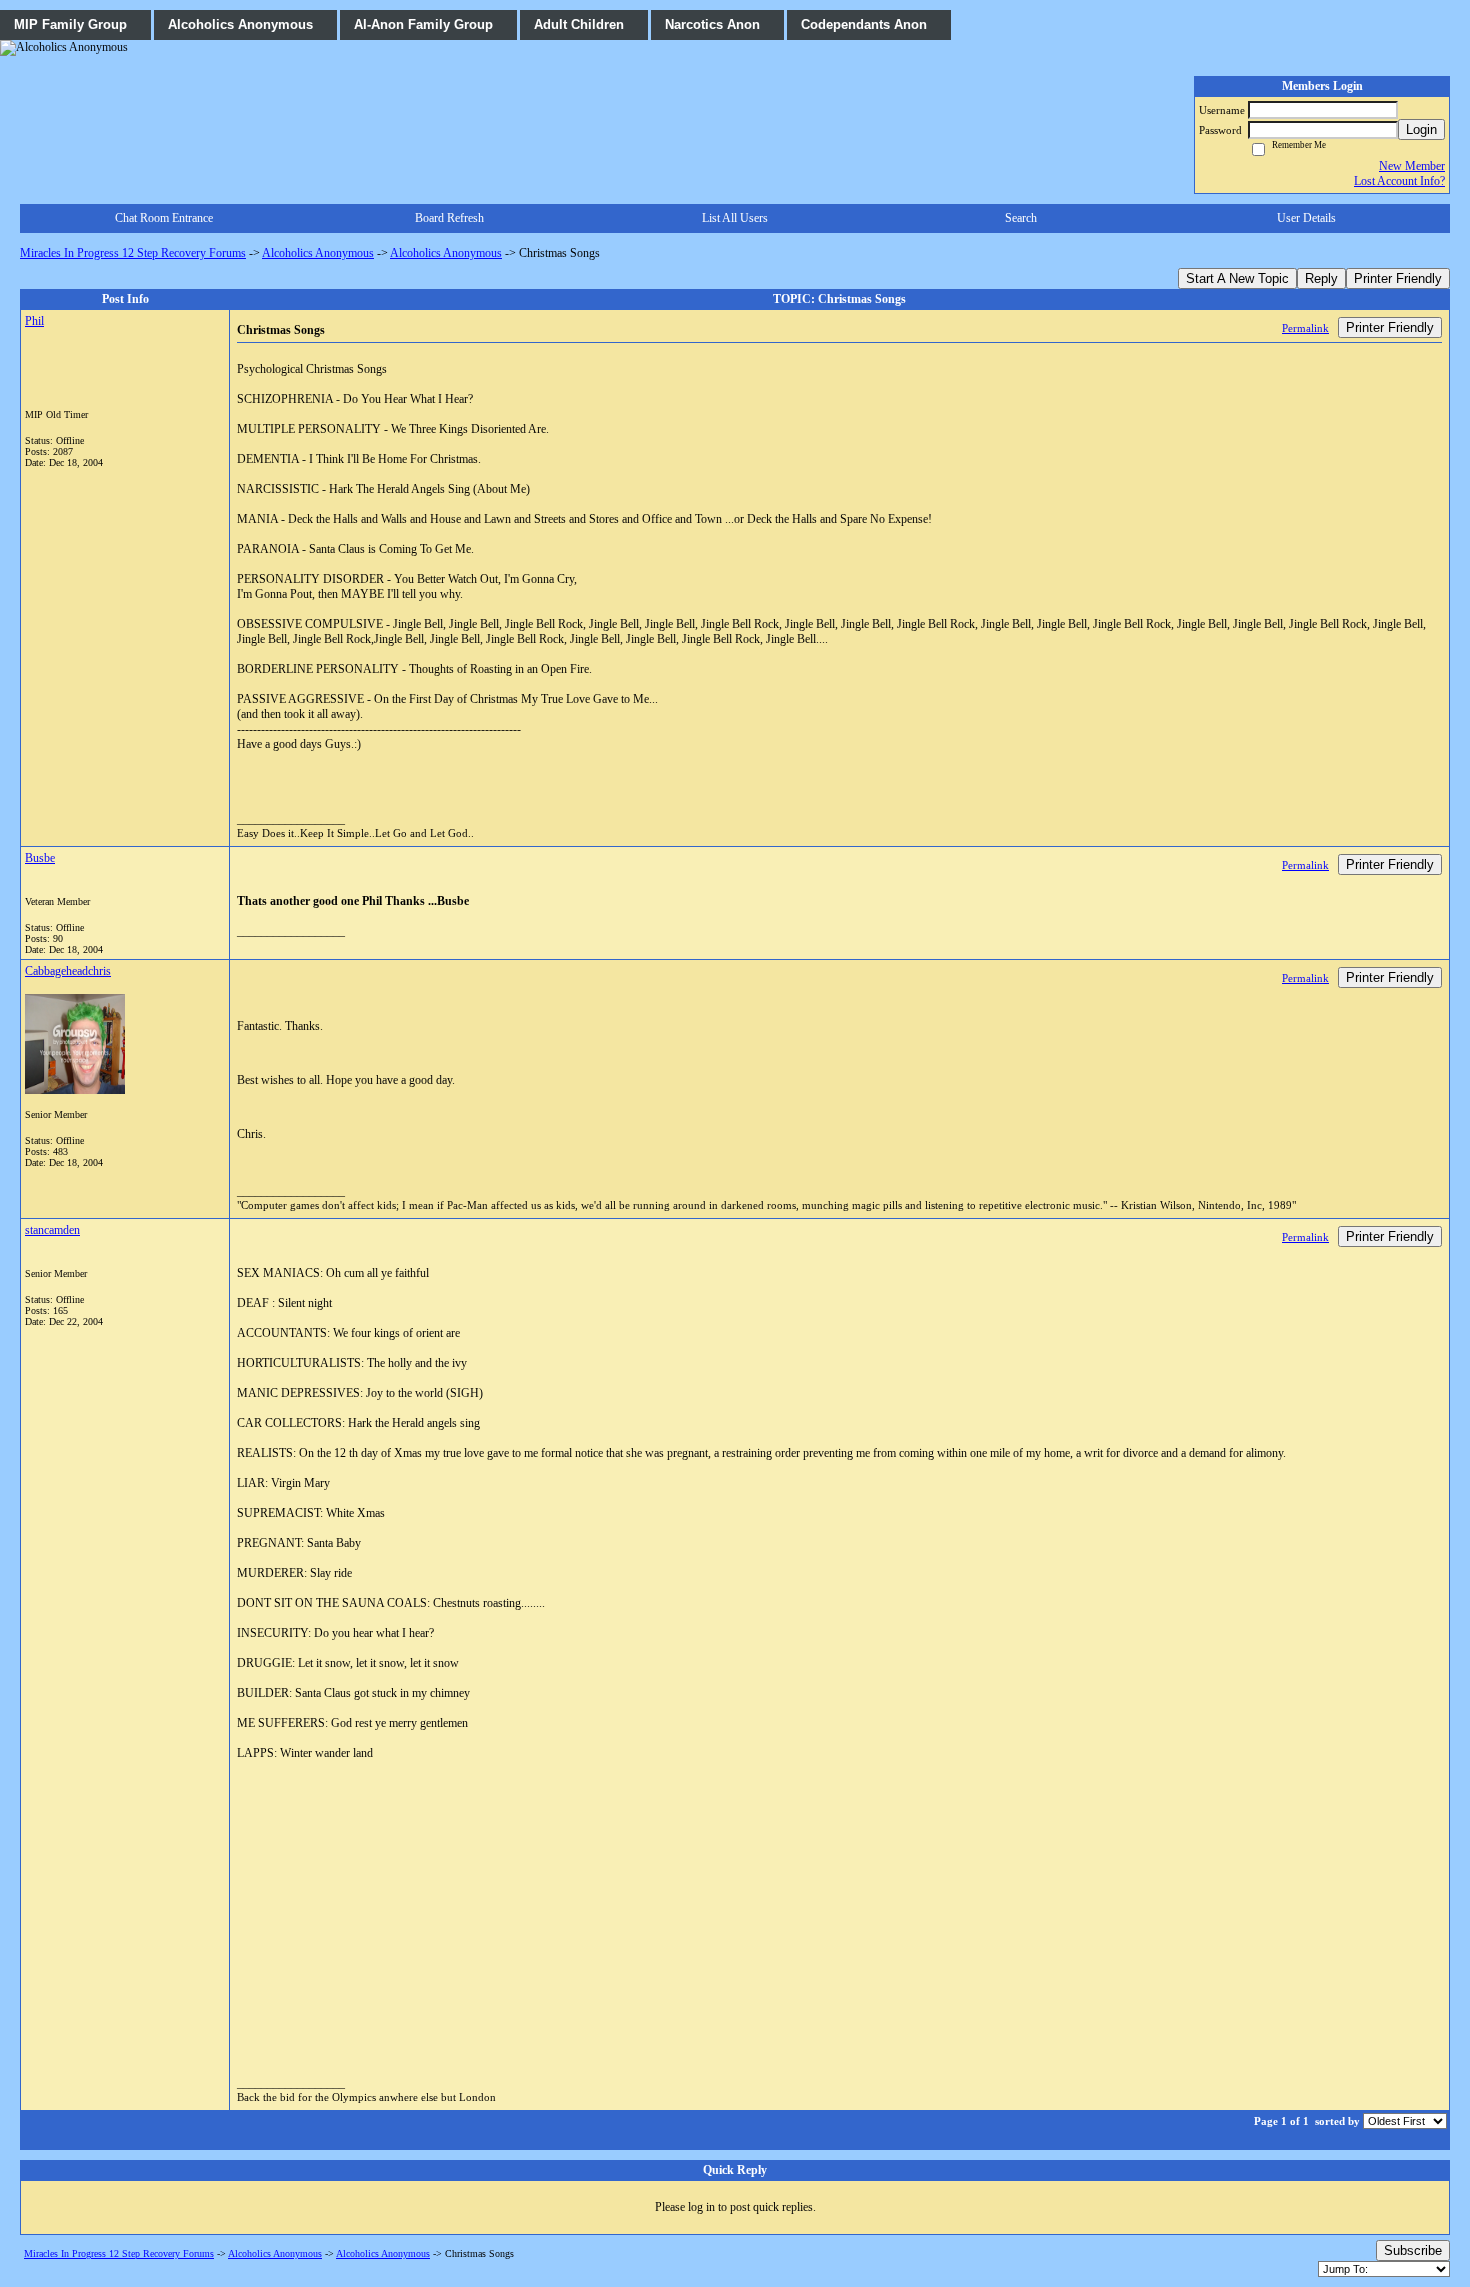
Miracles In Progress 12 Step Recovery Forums (133, 253)
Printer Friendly (1398, 278)
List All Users (735, 218)
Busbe (40, 858)
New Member (1412, 166)
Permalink (1305, 328)
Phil (34, 321)
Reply (1321, 278)
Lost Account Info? (1399, 181)
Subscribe (1413, 2250)
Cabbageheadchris (68, 971)
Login (1421, 129)
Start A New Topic (1237, 278)
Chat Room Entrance (164, 218)
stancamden (52, 1230)
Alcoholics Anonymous (318, 253)
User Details (1306, 218)
